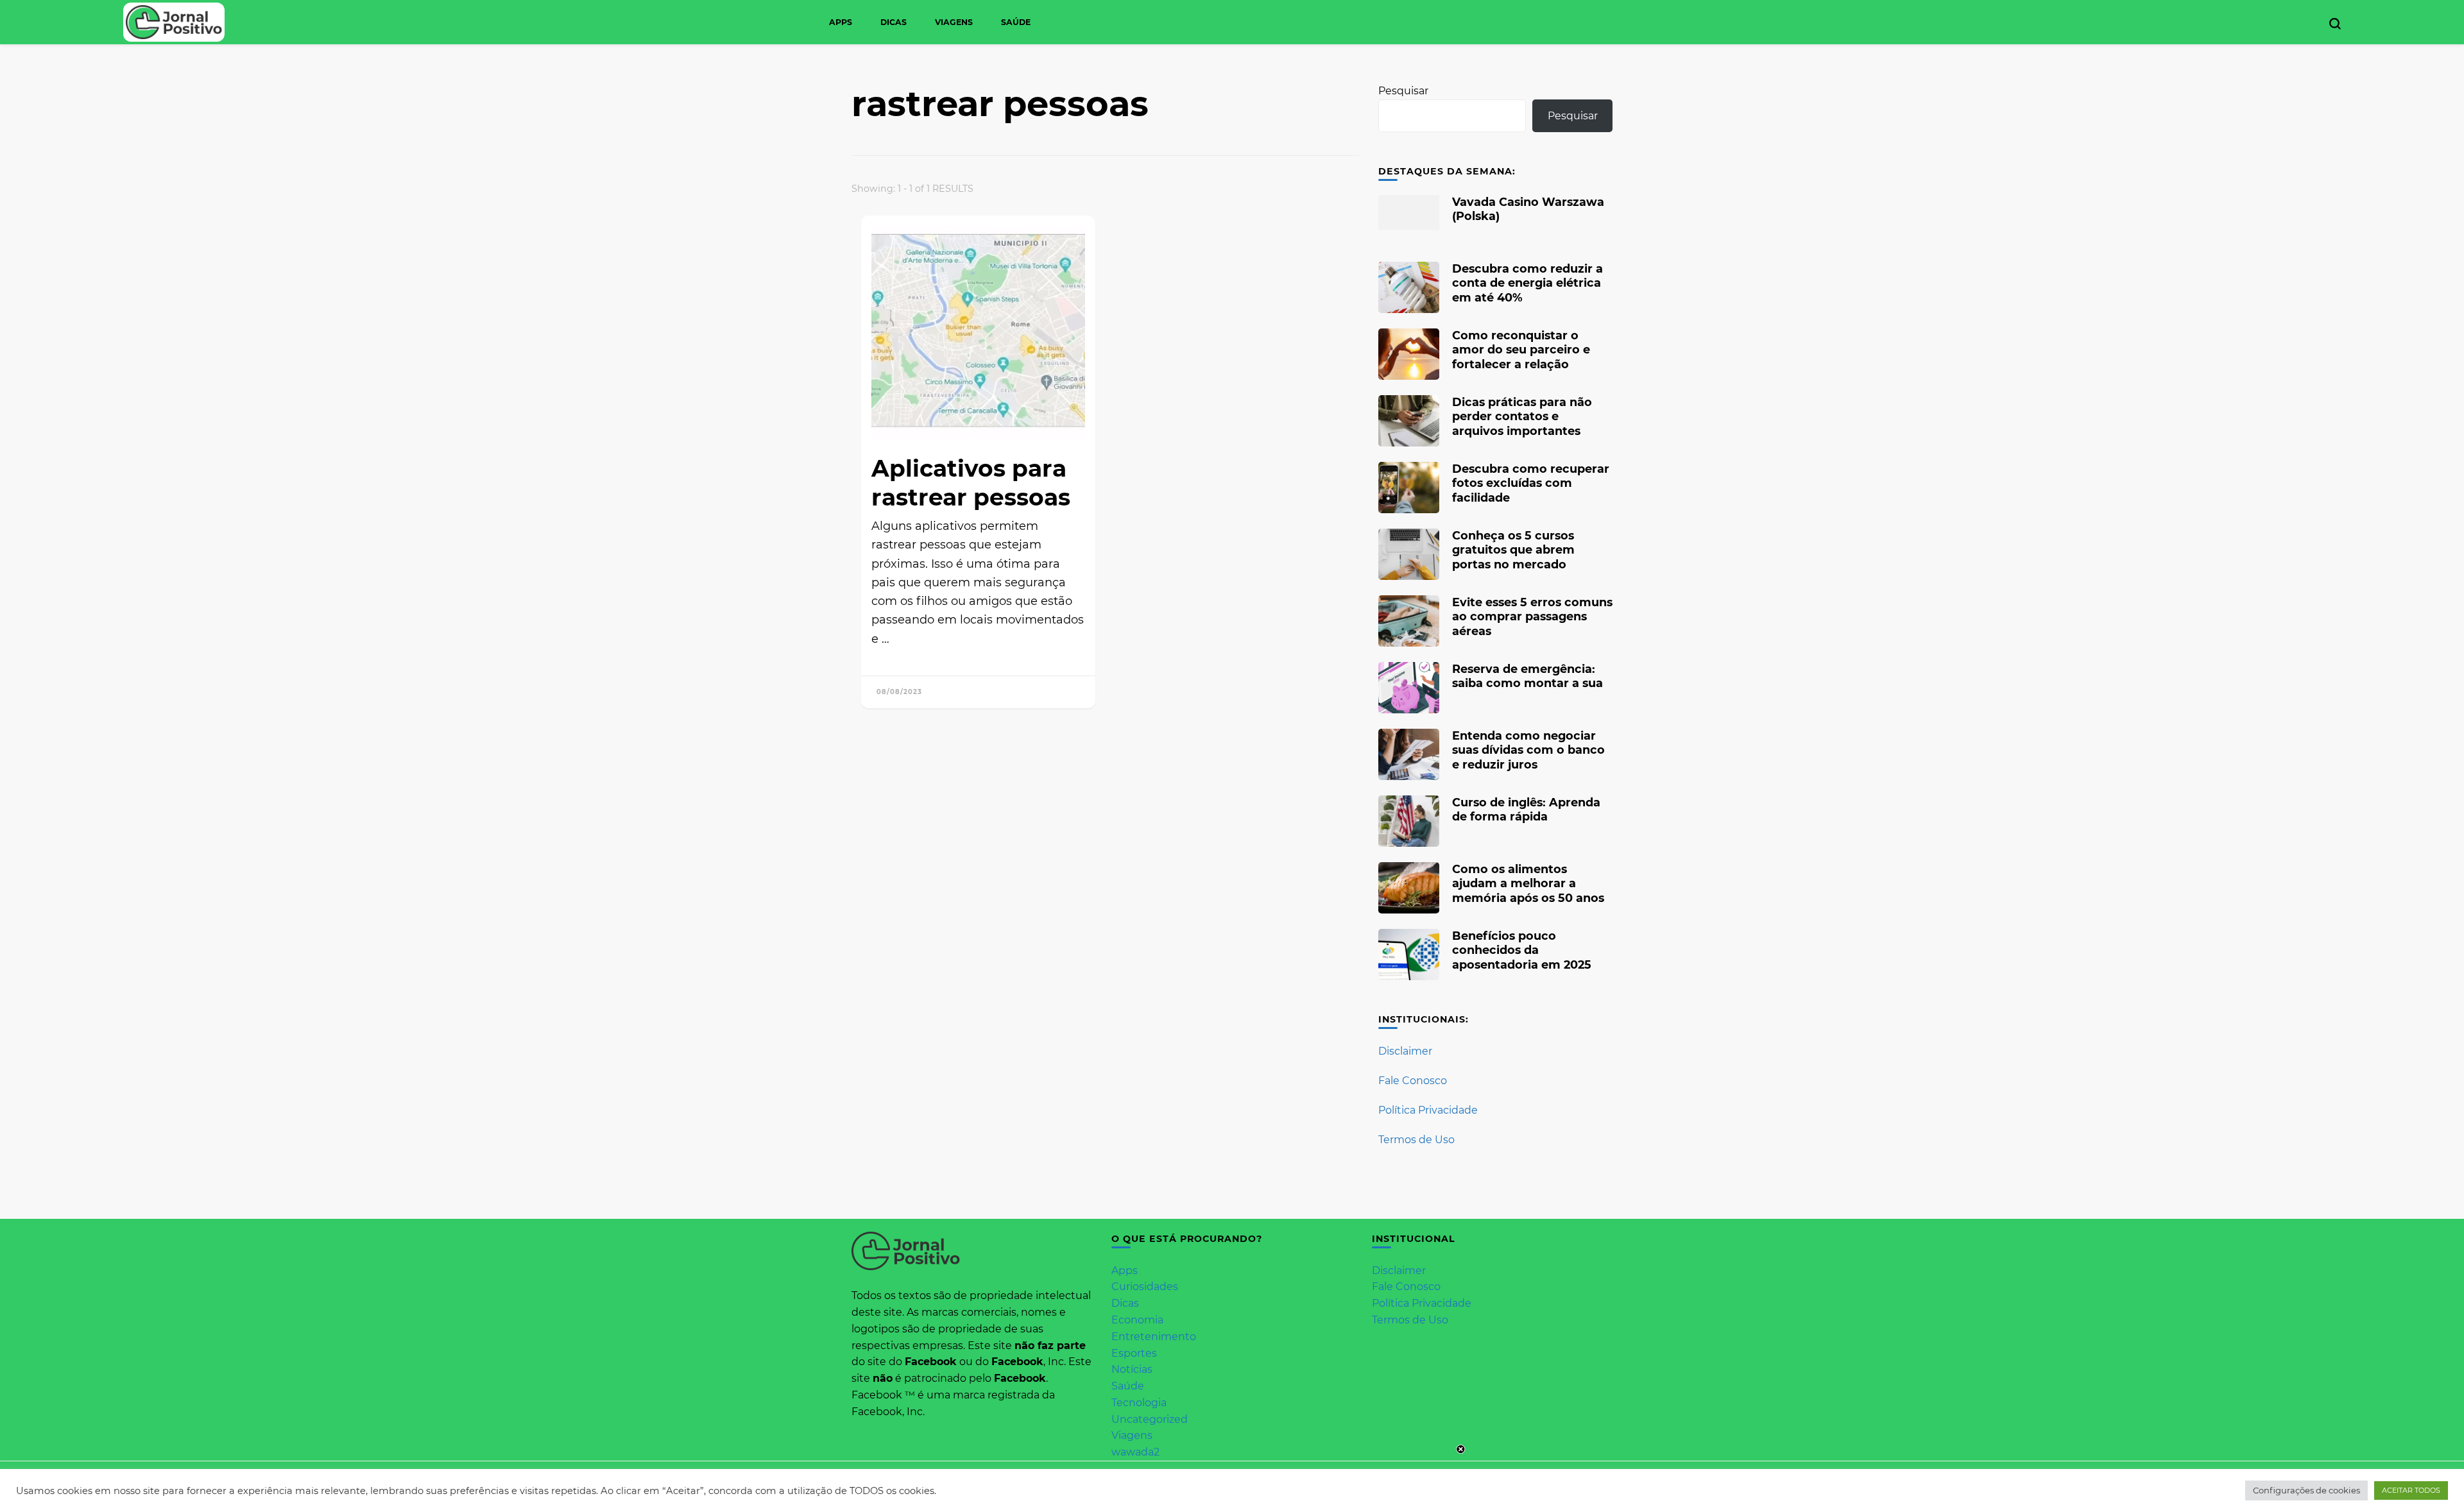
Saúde (1016, 22)
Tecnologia (1139, 1403)
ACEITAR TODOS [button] (2411, 1490)
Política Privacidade (1428, 1110)
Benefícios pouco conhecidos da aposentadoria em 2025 (1522, 950)
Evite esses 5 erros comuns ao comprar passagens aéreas (1532, 616)
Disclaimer (1405, 1051)
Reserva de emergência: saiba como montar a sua (1527, 676)
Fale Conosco (1413, 1081)
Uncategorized (1150, 1419)
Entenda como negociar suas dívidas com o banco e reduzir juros (1528, 750)
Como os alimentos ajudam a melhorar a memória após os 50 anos (1528, 883)
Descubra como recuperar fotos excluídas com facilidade (1531, 483)
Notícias (1132, 1369)
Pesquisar (1403, 91)
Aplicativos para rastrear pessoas (971, 483)
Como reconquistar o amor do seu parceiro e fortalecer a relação (1521, 349)
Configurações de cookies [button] (2306, 1490)
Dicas (894, 22)
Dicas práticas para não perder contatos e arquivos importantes (1522, 416)
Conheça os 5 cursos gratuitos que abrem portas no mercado (1513, 549)
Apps (841, 22)
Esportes (1134, 1353)
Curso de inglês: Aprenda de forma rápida (1526, 809)
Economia (1137, 1320)
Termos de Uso (1416, 1140)
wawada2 (1135, 1452)
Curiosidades (1145, 1287)
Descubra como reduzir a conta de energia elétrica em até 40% (1527, 283)
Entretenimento (1154, 1337)
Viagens (954, 22)
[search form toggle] (2335, 24)
